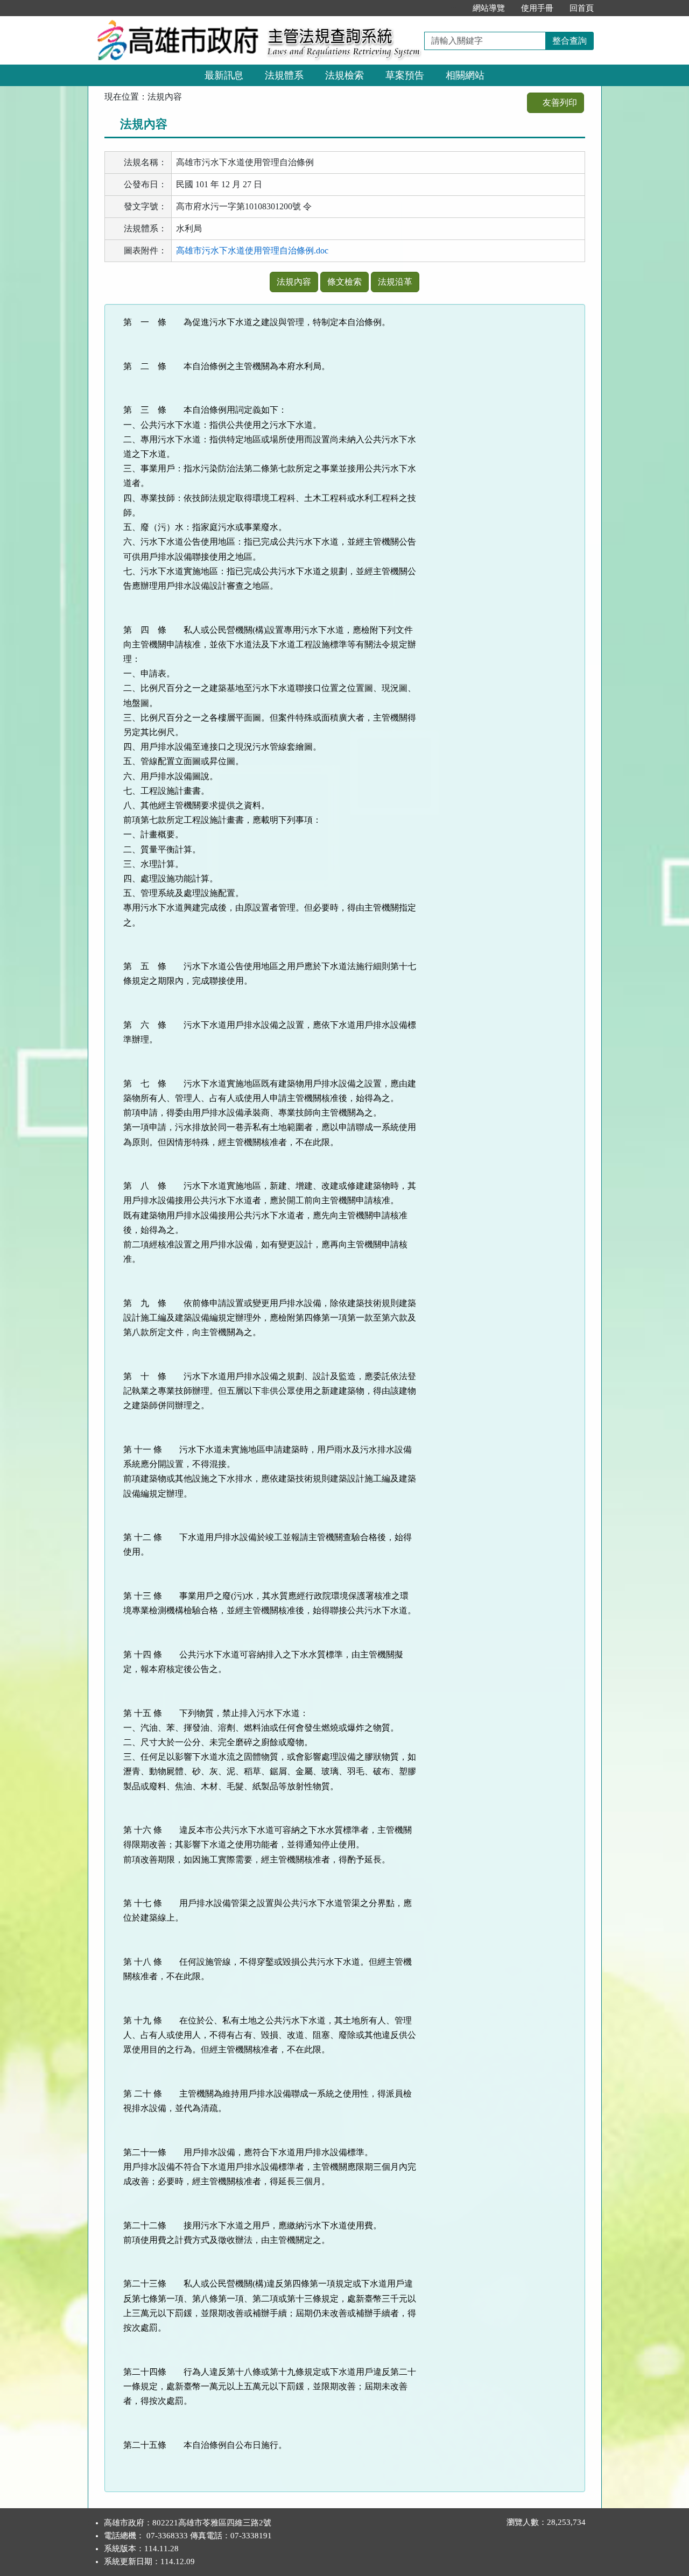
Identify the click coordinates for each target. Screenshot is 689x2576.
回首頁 (582, 8)
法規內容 (294, 282)
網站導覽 (489, 8)
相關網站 (465, 75)
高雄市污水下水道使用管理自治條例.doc (252, 250)
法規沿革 (395, 282)
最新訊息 (224, 75)
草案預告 (405, 75)
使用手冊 (537, 8)
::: (453, 8)
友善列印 (559, 103)
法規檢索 (344, 75)
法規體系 (284, 75)
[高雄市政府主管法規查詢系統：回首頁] (174, 22)
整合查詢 (570, 41)
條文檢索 (344, 282)
